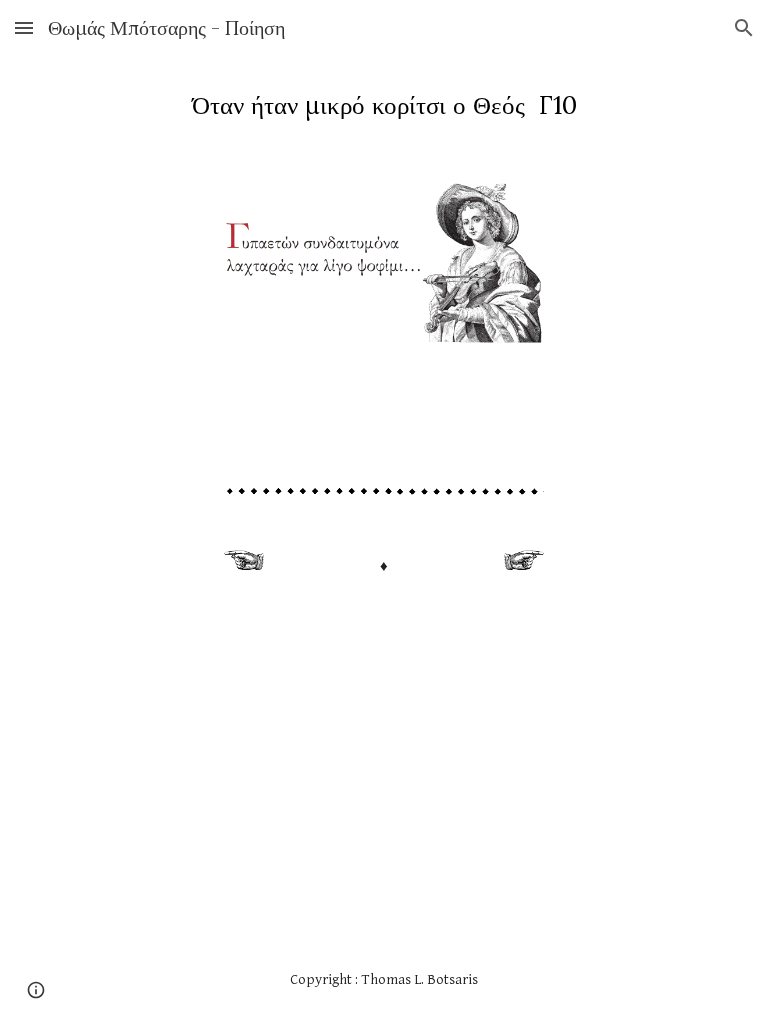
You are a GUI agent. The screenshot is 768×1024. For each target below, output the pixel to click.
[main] (383, 105)
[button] (24, 27)
